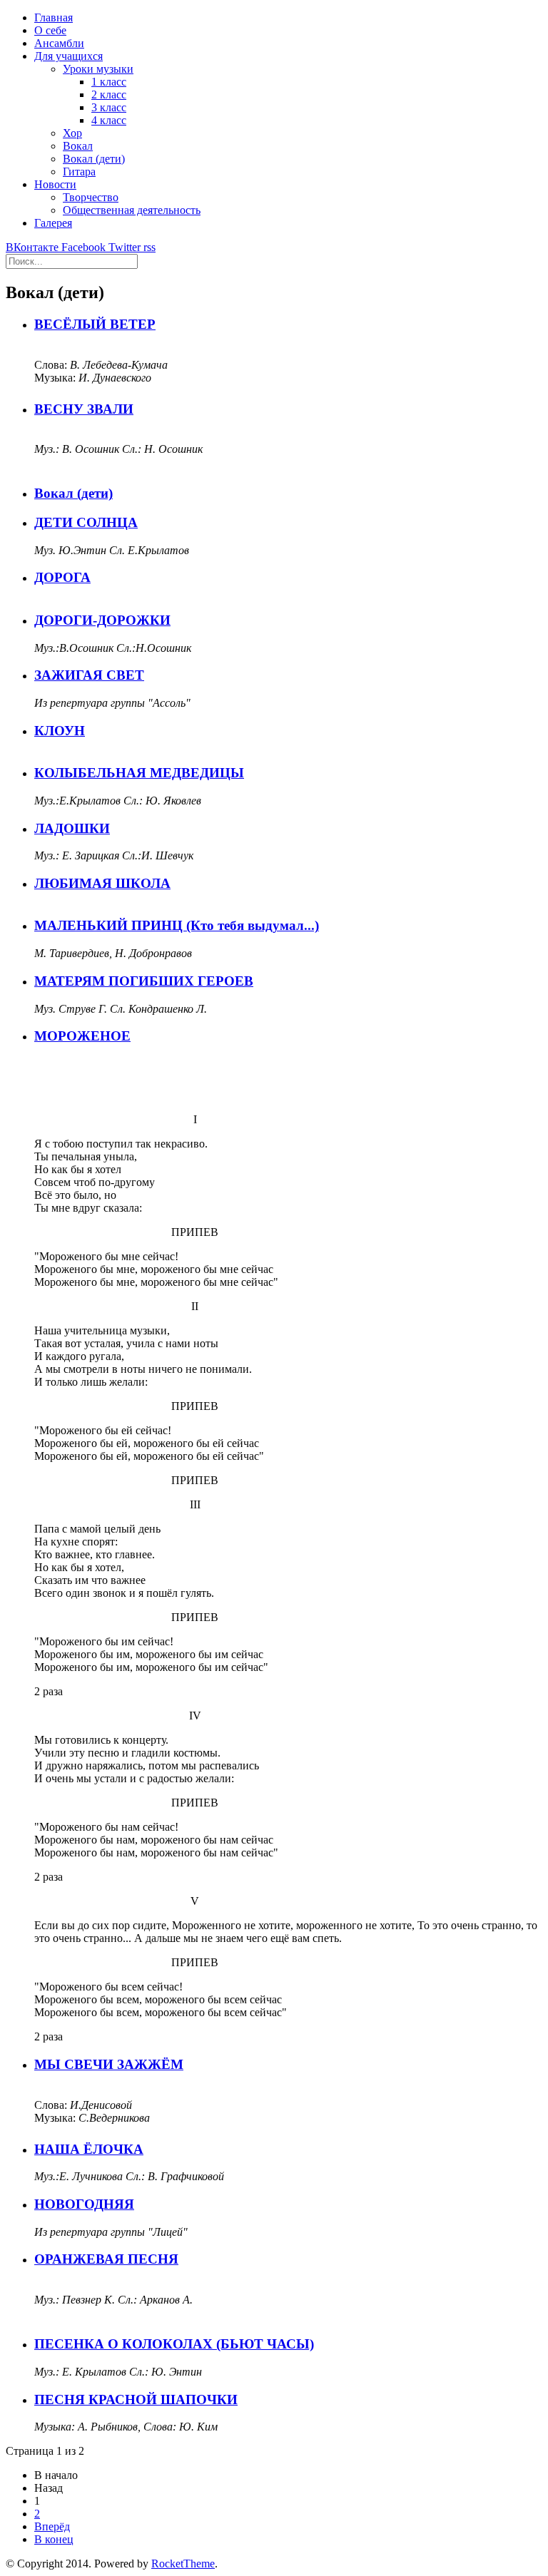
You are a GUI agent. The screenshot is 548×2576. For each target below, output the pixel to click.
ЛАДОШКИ (72, 828)
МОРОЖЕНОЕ (82, 1036)
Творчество (91, 197)
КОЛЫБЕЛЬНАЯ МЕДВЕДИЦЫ (139, 773)
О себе (50, 30)
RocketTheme (183, 2564)
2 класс (109, 94)
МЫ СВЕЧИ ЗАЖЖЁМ (109, 2064)
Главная (54, 17)
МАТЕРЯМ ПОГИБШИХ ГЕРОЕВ (144, 981)
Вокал (78, 146)
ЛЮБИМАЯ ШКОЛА (102, 883)
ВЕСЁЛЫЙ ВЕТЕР (95, 324)
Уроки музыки (98, 69)
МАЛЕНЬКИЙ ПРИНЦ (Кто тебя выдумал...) (177, 925)
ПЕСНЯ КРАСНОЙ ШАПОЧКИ (136, 2399)
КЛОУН (60, 731)
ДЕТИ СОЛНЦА (86, 522)
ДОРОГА (62, 577)
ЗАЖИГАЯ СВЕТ (89, 675)
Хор (72, 133)
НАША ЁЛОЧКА (89, 2149)
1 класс (109, 82)
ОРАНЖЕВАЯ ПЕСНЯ (106, 2259)
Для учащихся (68, 56)
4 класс (109, 120)
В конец (54, 2539)
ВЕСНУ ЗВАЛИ (84, 409)
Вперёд (52, 2526)
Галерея (53, 223)
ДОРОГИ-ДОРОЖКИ (102, 620)
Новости (55, 184)
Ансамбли (59, 43)
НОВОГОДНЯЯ (84, 2204)
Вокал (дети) (94, 159)
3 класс (109, 107)
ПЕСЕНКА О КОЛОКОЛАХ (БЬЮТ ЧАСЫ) (174, 2344)
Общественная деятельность (132, 210)
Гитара (79, 172)
